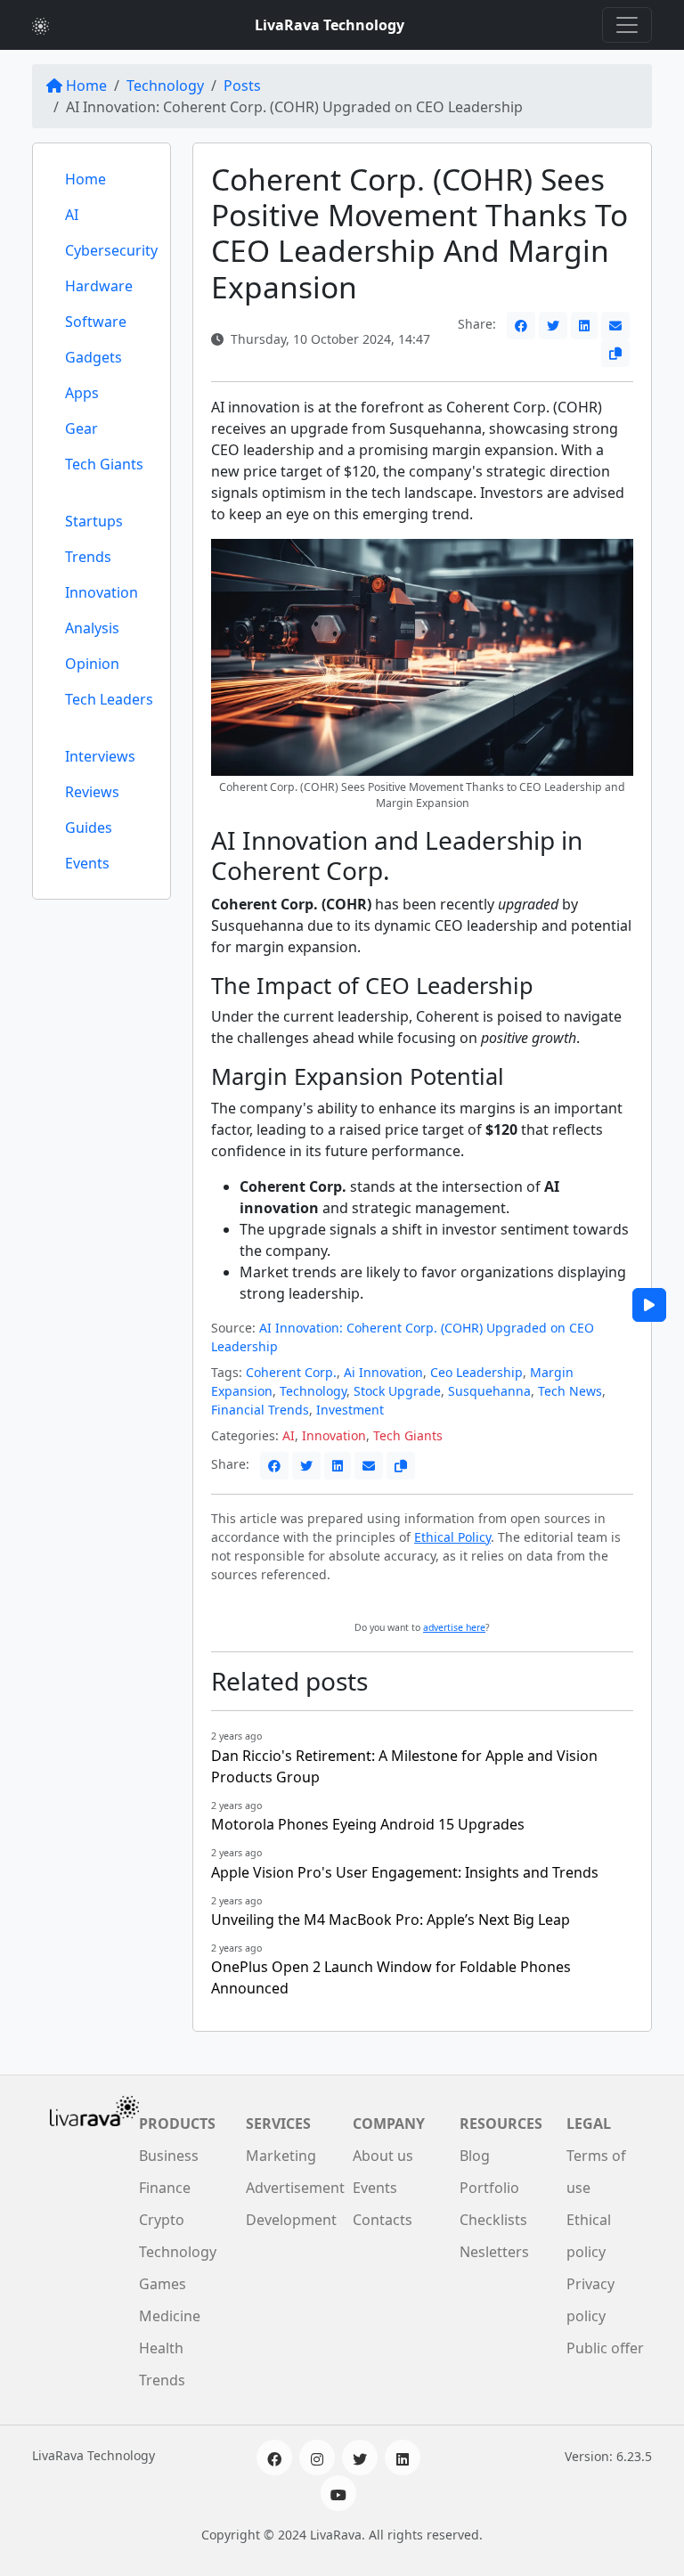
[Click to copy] (615, 353)
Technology (165, 86)
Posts (242, 86)
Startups (94, 521)
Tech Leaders (109, 699)
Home (86, 86)
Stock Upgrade (397, 1391)
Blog (475, 2156)
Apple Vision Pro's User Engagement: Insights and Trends (405, 1872)
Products (177, 2124)
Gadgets (94, 357)
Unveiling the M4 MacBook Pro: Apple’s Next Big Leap (391, 1920)
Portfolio (489, 2188)
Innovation (102, 592)
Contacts (383, 2220)
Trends (88, 557)
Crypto (162, 2220)
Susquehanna (489, 1391)
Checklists (493, 2220)
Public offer (605, 2348)
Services (278, 2124)
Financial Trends (260, 1410)
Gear (81, 428)
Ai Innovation (383, 1372)
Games (163, 2284)
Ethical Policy (452, 1537)
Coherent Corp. (291, 1372)
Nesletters (494, 2252)
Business (169, 2156)
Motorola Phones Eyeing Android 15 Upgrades (368, 1824)
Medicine (170, 2316)
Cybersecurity (111, 250)
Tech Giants (104, 464)
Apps (82, 393)
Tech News (570, 1391)
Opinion (92, 664)
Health (161, 2348)
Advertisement (295, 2188)
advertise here (454, 1627)
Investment (350, 1410)
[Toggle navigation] (627, 25)
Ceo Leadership (476, 1372)
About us (383, 2156)
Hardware (99, 286)
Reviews (92, 792)
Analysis (92, 628)
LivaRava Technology (330, 25)
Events (87, 863)
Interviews (100, 756)
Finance (165, 2188)
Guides (89, 827)
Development (291, 2220)
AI (72, 215)
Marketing (281, 2156)
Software (96, 322)
